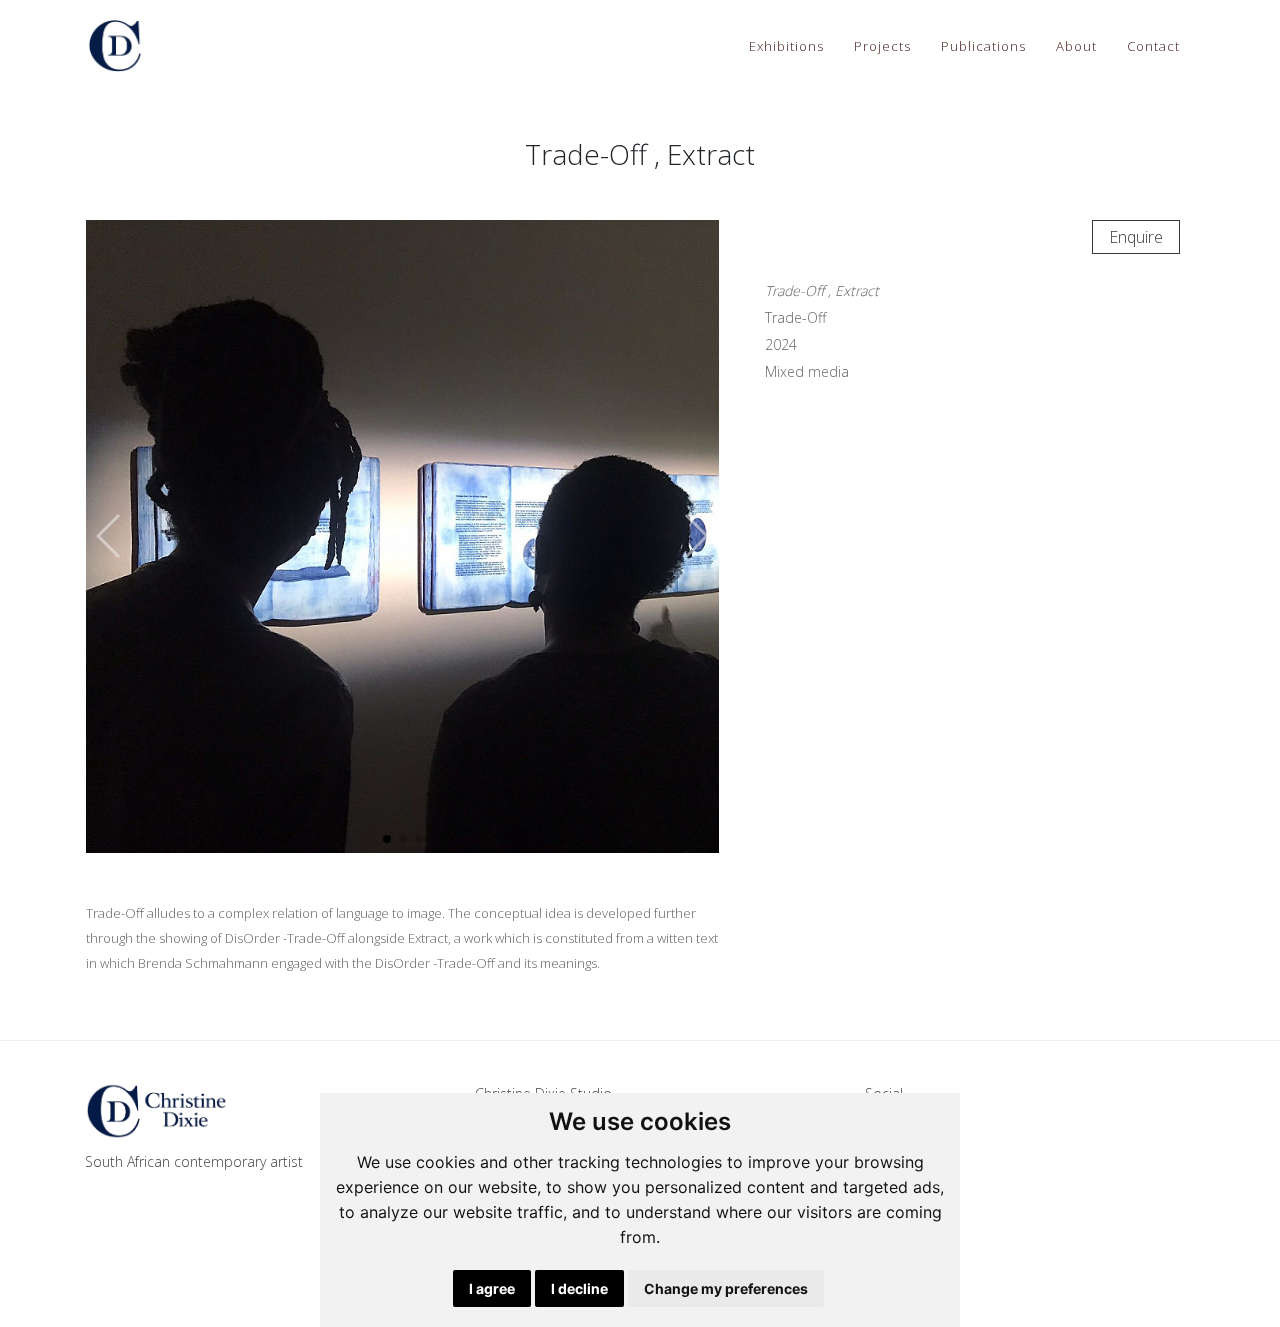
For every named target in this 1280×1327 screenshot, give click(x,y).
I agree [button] (492, 1288)
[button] (695, 536)
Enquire (1136, 237)
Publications (983, 46)
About (1076, 46)
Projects (882, 46)
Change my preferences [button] (726, 1288)
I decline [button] (579, 1288)
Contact (1153, 46)
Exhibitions (786, 46)
